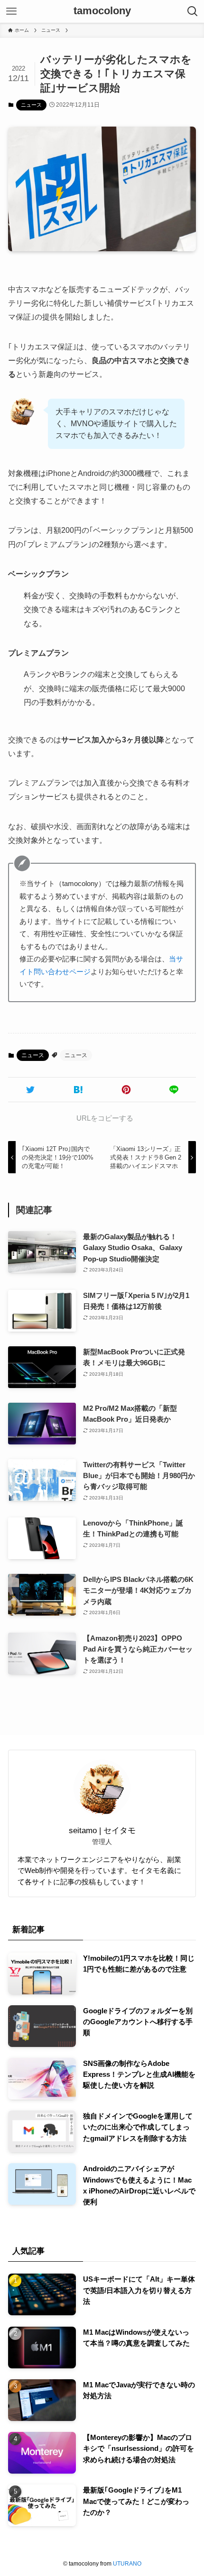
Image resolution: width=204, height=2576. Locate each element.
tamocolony (102, 11)
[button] (30, 1090)
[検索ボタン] (193, 11)
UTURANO (127, 2564)
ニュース (31, 105)
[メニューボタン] (11, 11)
